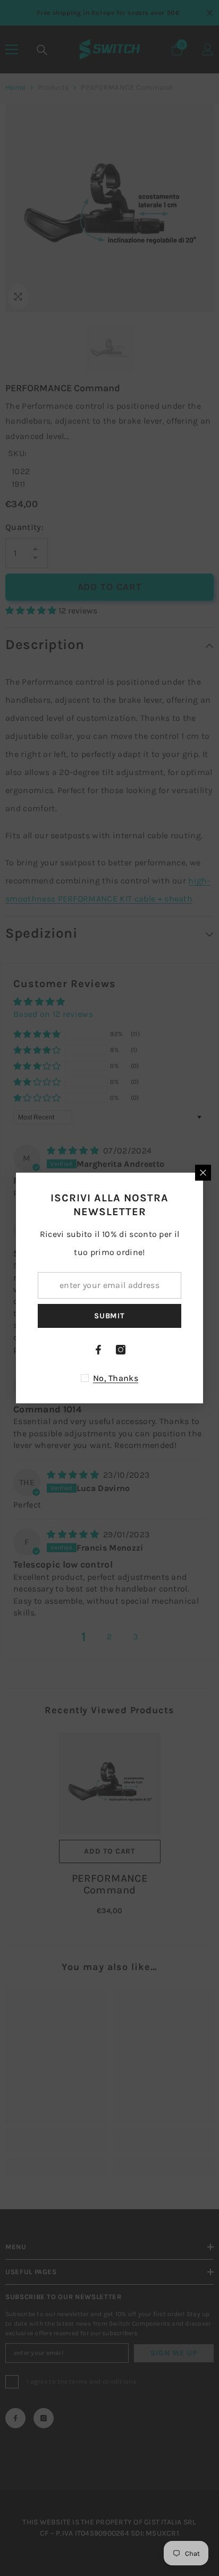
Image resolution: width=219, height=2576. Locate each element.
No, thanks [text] (116, 1378)
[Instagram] (121, 1350)
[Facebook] (98, 1350)
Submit (109, 1316)
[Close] (203, 1173)
